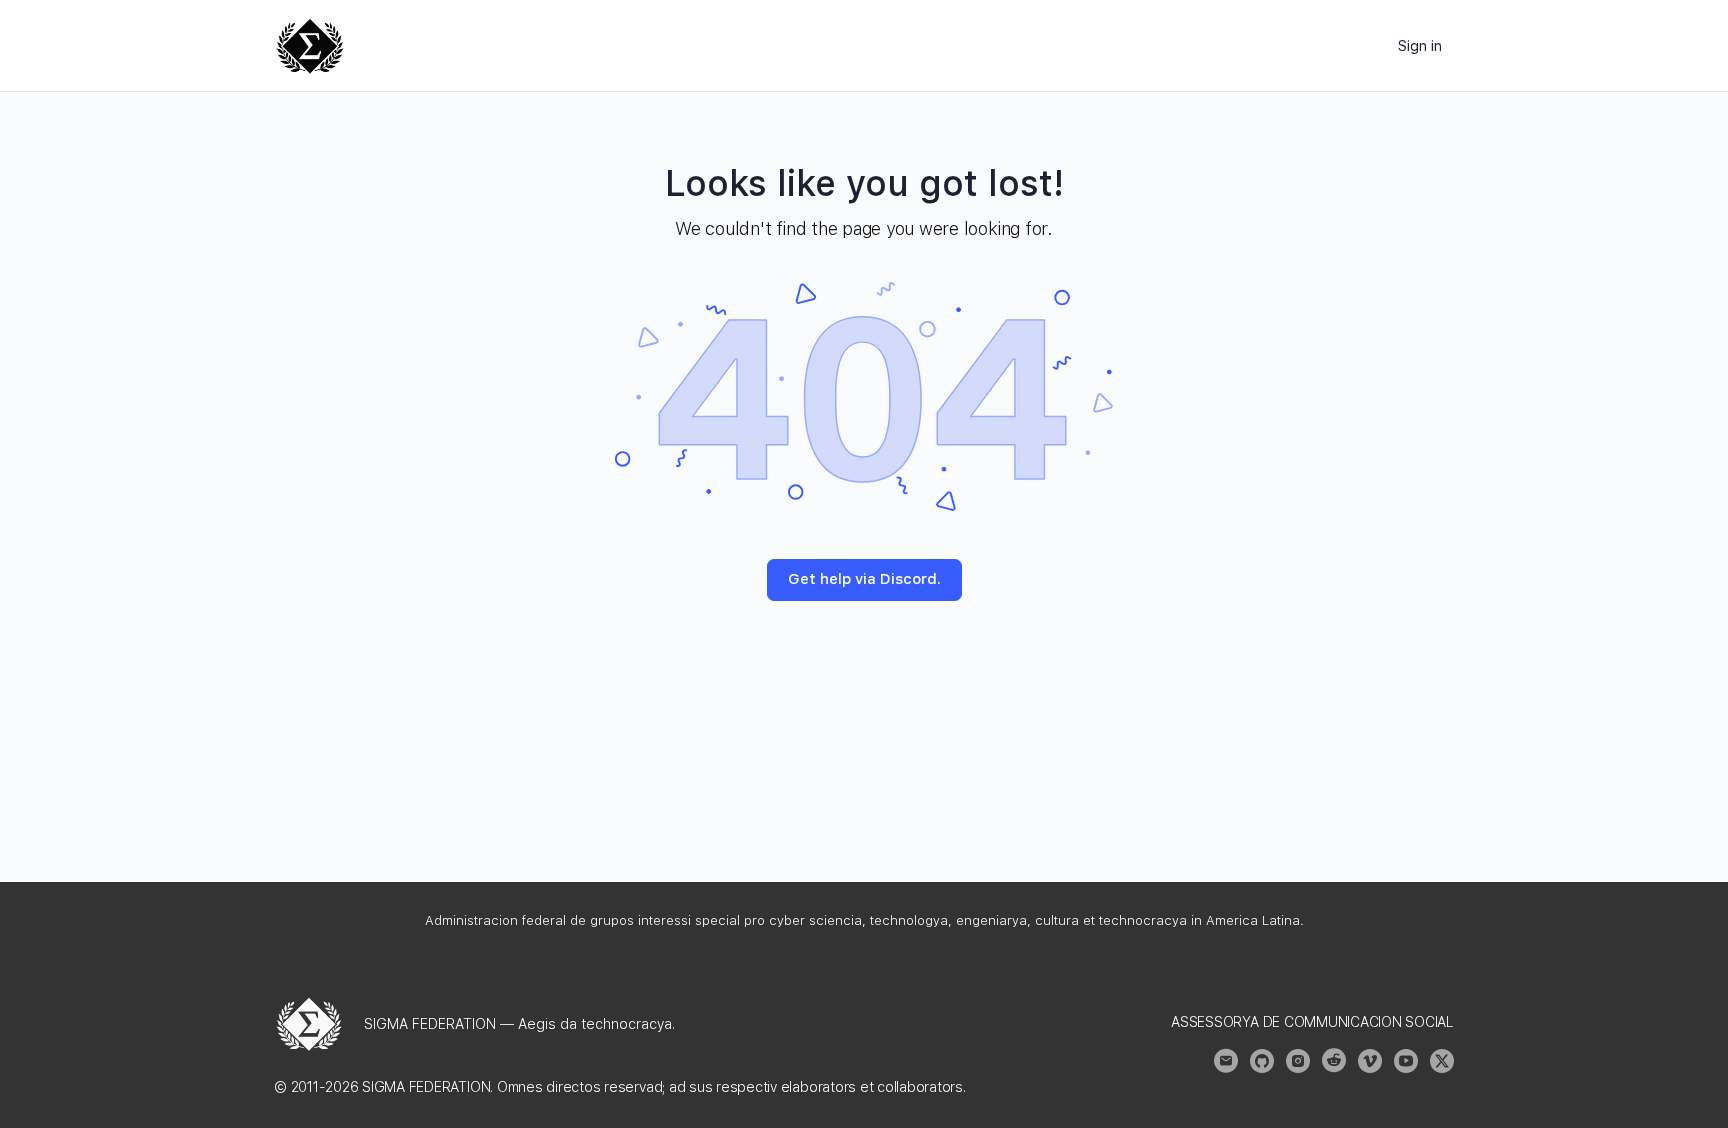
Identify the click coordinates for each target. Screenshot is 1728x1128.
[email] (1226, 1061)
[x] (1442, 1061)
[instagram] (1298, 1061)
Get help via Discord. (864, 579)
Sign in (1420, 46)
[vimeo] (1370, 1061)
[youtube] (1406, 1061)
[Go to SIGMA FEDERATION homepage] (310, 43)
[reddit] (1334, 1061)
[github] (1262, 1061)
